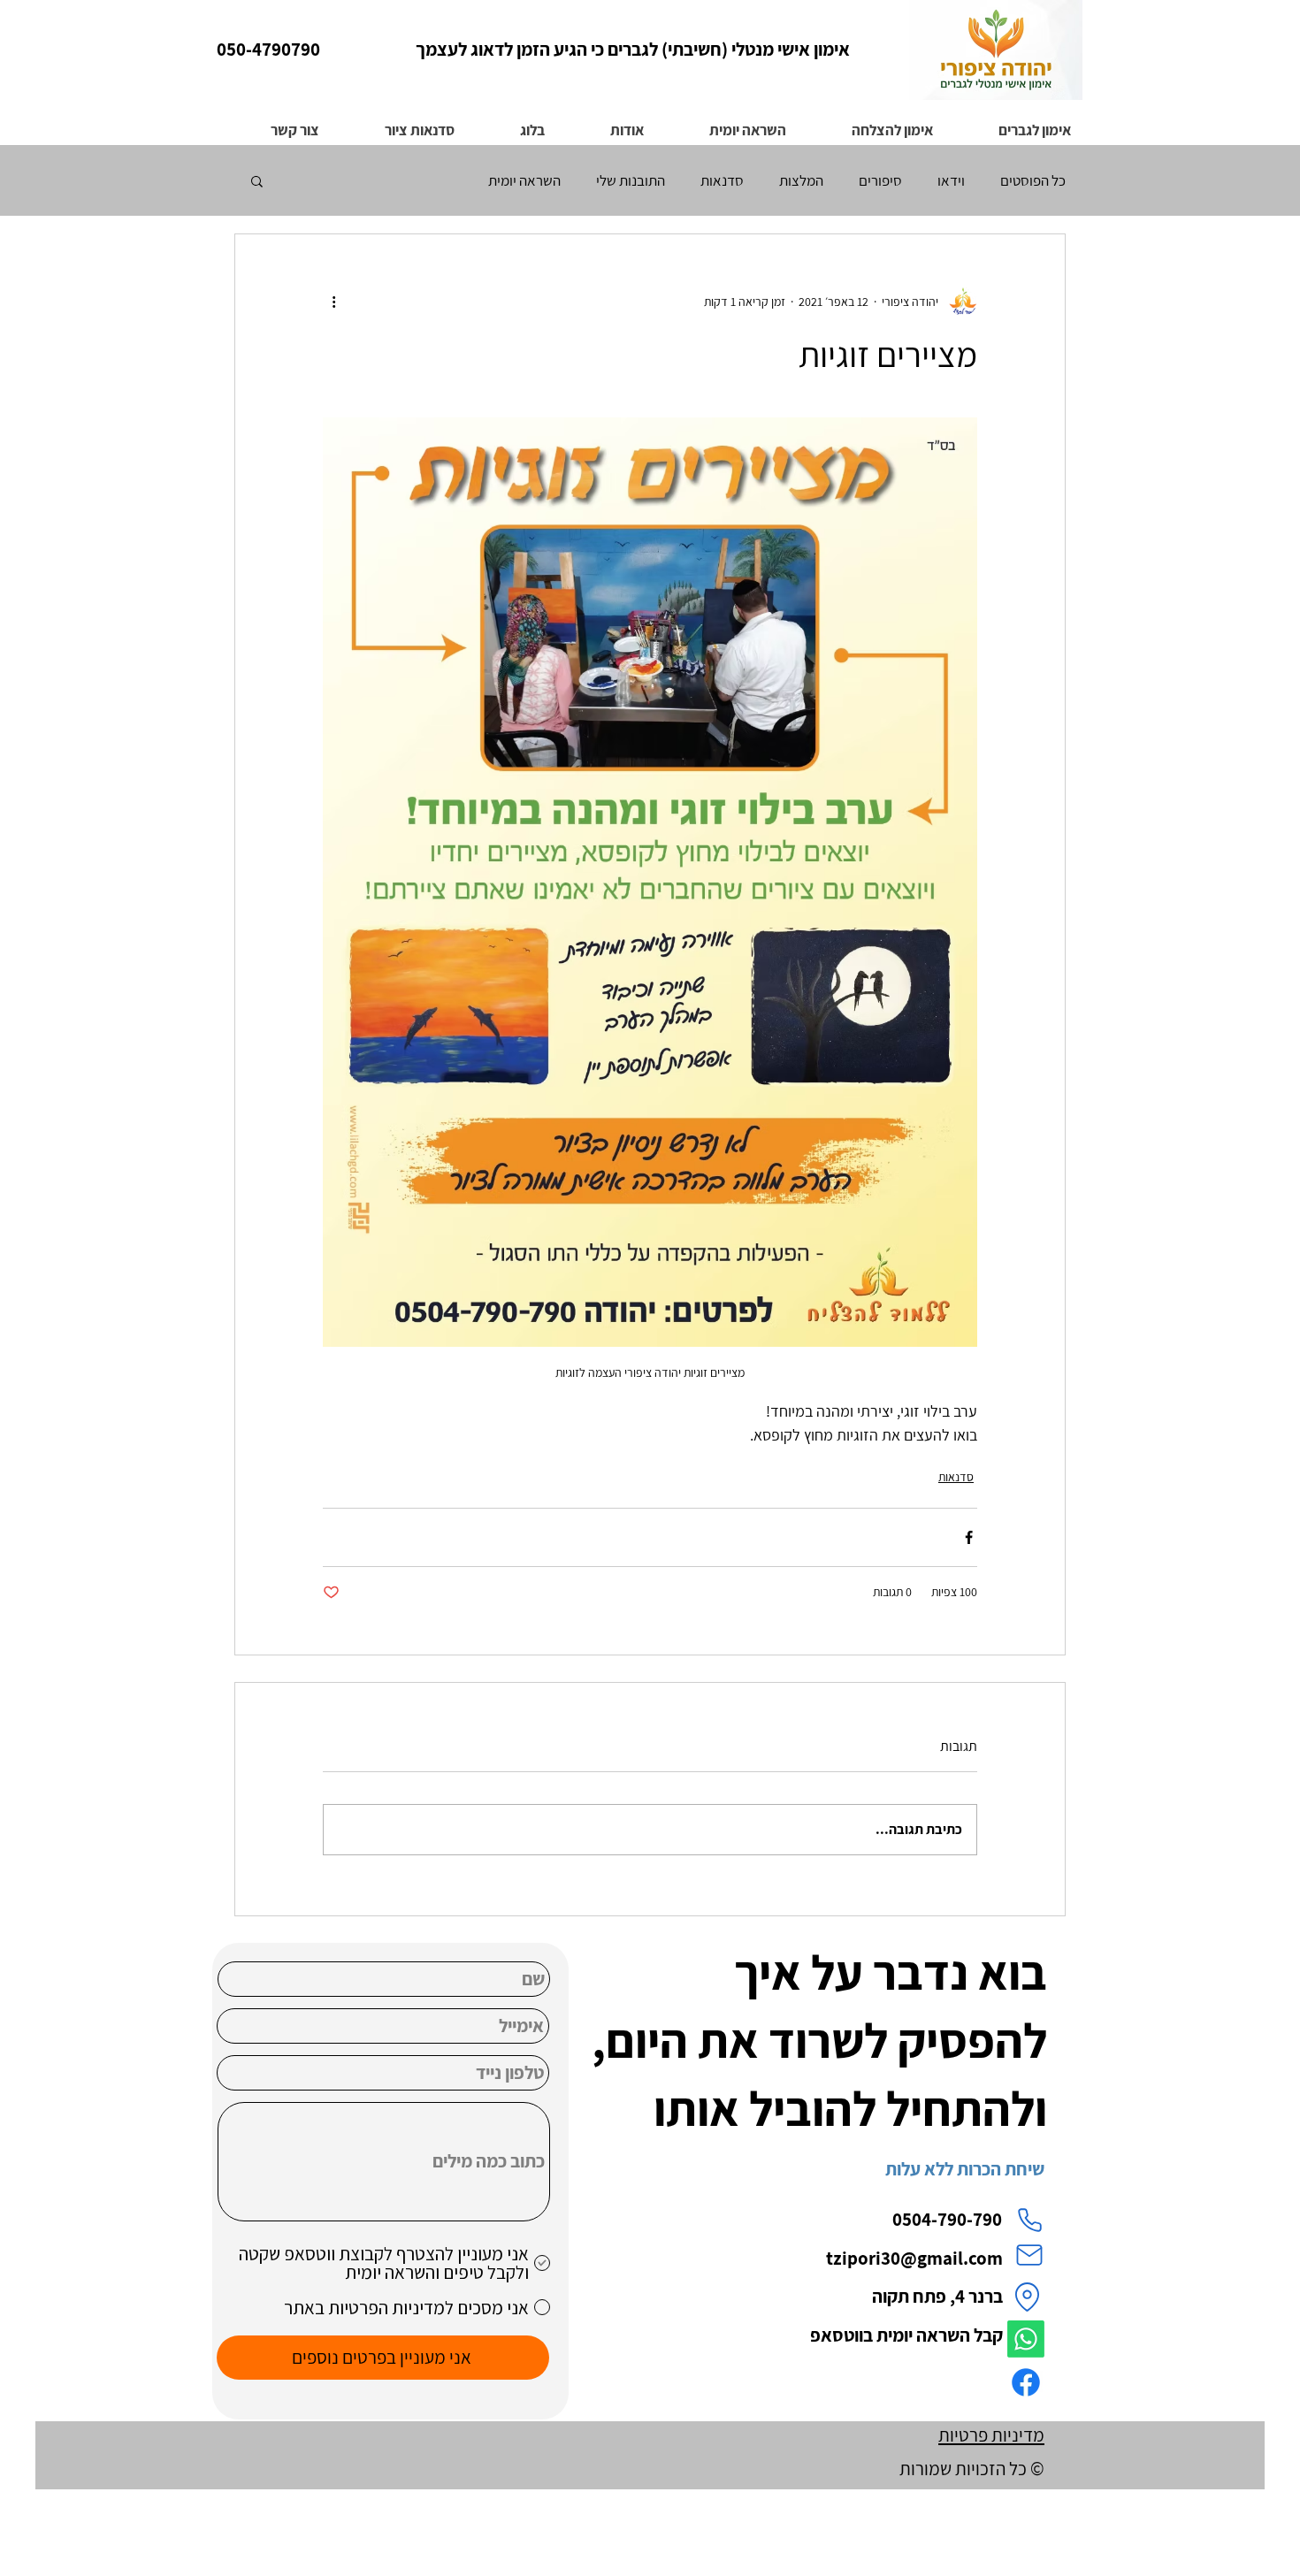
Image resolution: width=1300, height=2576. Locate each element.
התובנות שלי (631, 181)
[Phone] (1029, 2220)
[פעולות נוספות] (333, 302)
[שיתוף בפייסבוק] (969, 1537)
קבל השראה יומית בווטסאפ (905, 2335)
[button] (871, 122)
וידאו (951, 181)
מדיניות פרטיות (991, 2435)
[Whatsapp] (1026, 2339)
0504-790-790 (947, 2219)
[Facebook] (1026, 2382)
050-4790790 (268, 49)
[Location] (1027, 2297)
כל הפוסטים (1033, 181)
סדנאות (722, 181)
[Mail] (1029, 2255)
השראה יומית (524, 181)
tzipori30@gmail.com (914, 2258)
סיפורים (880, 181)
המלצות (801, 181)
